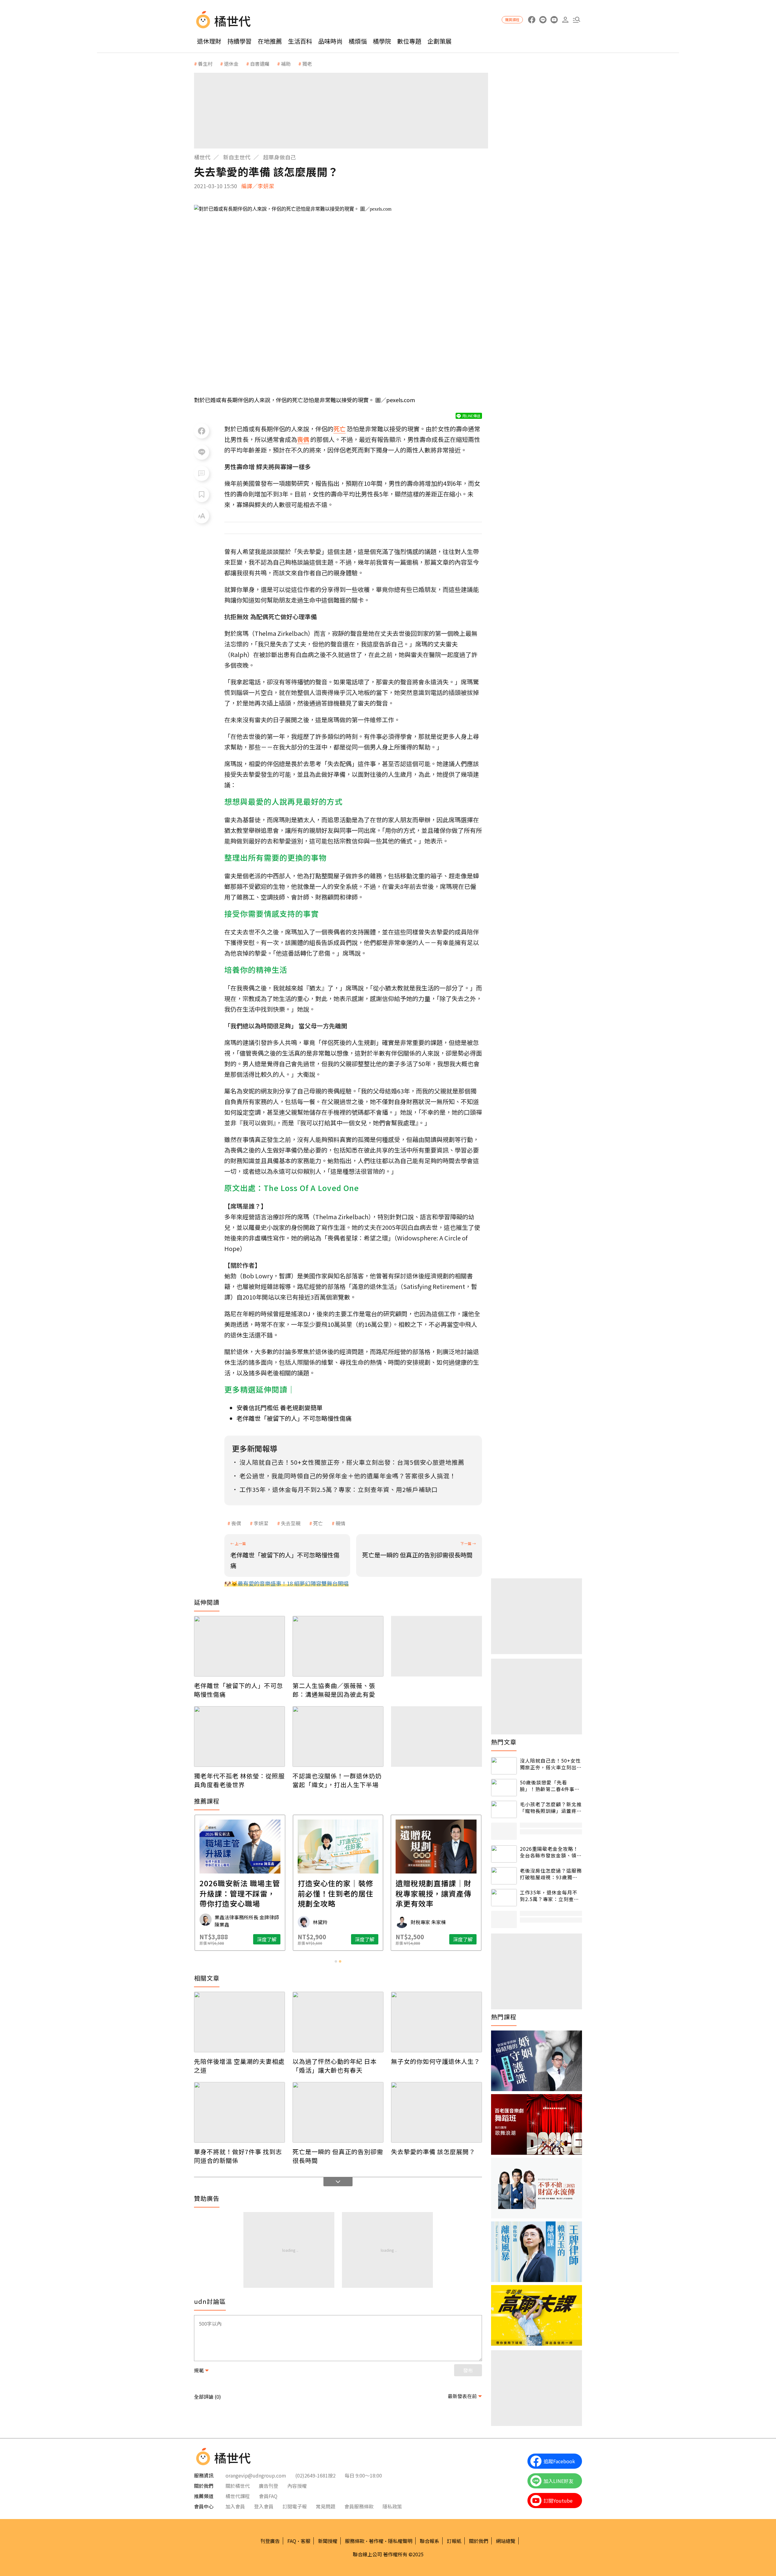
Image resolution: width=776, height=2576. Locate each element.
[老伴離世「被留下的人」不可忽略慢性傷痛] (239, 1646)
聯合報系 (430, 2541)
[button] (576, 20)
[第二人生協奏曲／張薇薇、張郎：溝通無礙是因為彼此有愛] (338, 1646)
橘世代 (202, 157)
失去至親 (291, 1523)
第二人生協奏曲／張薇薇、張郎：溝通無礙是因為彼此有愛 (334, 1690)
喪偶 (236, 1523)
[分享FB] (202, 431)
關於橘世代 (238, 2486)
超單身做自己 (279, 157)
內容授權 (297, 2486)
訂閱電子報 (295, 2506)
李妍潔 (261, 1523)
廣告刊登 (269, 2486)
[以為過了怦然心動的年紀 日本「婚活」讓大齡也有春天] (338, 2022)
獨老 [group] (307, 64)
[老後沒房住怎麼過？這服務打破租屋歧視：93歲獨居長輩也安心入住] (504, 1876)
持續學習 (239, 41)
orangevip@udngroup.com (256, 2475)
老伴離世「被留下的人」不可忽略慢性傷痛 (294, 1418)
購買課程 (512, 20)
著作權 (376, 2541)
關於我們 (479, 2541)
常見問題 (326, 2506)
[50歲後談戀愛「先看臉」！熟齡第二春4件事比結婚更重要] (504, 1788)
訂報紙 (454, 2541)
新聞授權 (328, 2541)
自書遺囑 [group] (260, 64)
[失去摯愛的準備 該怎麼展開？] (436, 2112)
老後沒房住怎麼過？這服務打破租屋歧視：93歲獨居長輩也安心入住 (551, 1874)
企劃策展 (440, 41)
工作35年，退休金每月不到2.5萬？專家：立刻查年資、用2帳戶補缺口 (549, 1896)
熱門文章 (504, 1742)
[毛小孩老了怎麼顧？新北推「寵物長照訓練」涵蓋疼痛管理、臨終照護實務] (504, 1809)
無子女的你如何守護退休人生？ (436, 2061)
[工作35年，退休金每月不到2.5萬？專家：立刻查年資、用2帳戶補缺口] (504, 1898)
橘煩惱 (358, 41)
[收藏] (202, 495)
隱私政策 (392, 2506)
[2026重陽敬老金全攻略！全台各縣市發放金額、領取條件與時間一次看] (504, 1854)
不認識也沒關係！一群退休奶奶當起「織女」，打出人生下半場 (337, 1780)
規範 (199, 2370)
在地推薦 (270, 41)
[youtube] (554, 20)
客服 (306, 2541)
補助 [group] (286, 64)
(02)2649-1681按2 (315, 2475)
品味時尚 (330, 41)
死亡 (318, 1523)
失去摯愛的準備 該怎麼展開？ (433, 2152)
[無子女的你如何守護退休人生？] (436, 2022)
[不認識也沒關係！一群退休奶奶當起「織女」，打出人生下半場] (338, 1737)
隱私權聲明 (400, 2541)
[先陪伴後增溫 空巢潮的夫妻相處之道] (239, 2022)
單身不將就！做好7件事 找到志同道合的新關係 (238, 2156)
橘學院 (382, 41)
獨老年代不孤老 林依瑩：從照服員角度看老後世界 (239, 1780)
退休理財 (209, 41)
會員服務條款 (359, 2506)
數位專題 (409, 41)
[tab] (336, 1961)
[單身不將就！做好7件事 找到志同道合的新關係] (239, 2112)
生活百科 (300, 41)
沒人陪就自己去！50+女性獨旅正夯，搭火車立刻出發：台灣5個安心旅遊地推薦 (550, 1764)
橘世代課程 (238, 2496)
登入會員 (264, 2506)
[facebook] (532, 20)
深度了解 (267, 1939)
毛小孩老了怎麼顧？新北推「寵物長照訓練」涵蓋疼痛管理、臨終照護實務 (551, 1808)
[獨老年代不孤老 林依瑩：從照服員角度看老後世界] (239, 1737)
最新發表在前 (462, 2396)
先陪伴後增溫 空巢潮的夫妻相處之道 (239, 2066)
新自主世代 (237, 157)
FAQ (292, 2541)
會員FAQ (268, 2496)
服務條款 (355, 2541)
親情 (340, 1523)
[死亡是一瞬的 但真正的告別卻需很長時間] (338, 2112)
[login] (565, 20)
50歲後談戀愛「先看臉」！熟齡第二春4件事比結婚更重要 (550, 1786)
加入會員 (235, 2506)
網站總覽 (506, 2541)
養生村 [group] (205, 64)
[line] (543, 20)
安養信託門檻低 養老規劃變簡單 (279, 1408)
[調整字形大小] (202, 516)
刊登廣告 (270, 2541)
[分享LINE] (202, 452)
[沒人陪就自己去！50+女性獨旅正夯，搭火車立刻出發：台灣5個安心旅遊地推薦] (504, 1766)
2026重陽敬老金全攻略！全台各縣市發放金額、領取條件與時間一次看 (551, 1852)
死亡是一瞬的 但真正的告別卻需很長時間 (338, 2156)
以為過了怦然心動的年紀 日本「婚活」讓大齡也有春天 (335, 2066)
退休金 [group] (231, 64)
